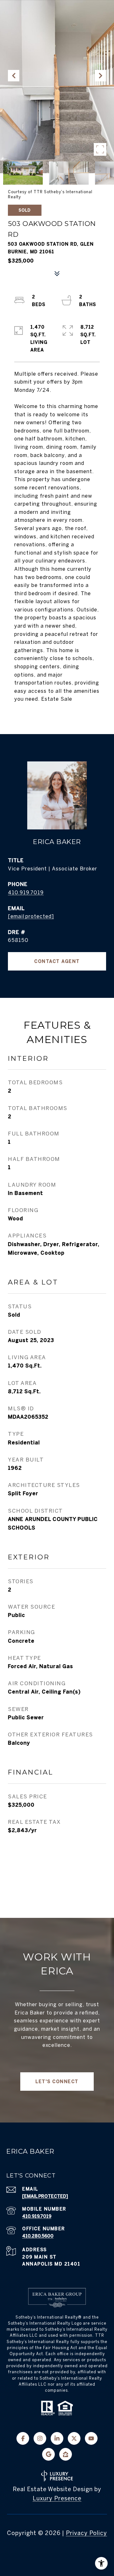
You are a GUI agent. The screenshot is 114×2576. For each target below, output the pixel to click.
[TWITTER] (74, 2438)
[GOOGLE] (48, 2454)
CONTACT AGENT (57, 961)
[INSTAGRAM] (40, 2438)
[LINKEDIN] (57, 2438)
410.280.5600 (38, 2236)
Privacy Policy (86, 2533)
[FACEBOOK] (23, 2438)
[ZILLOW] (66, 2454)
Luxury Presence (57, 2498)
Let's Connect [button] (57, 2082)
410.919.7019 (26, 892)
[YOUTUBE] (91, 2438)
